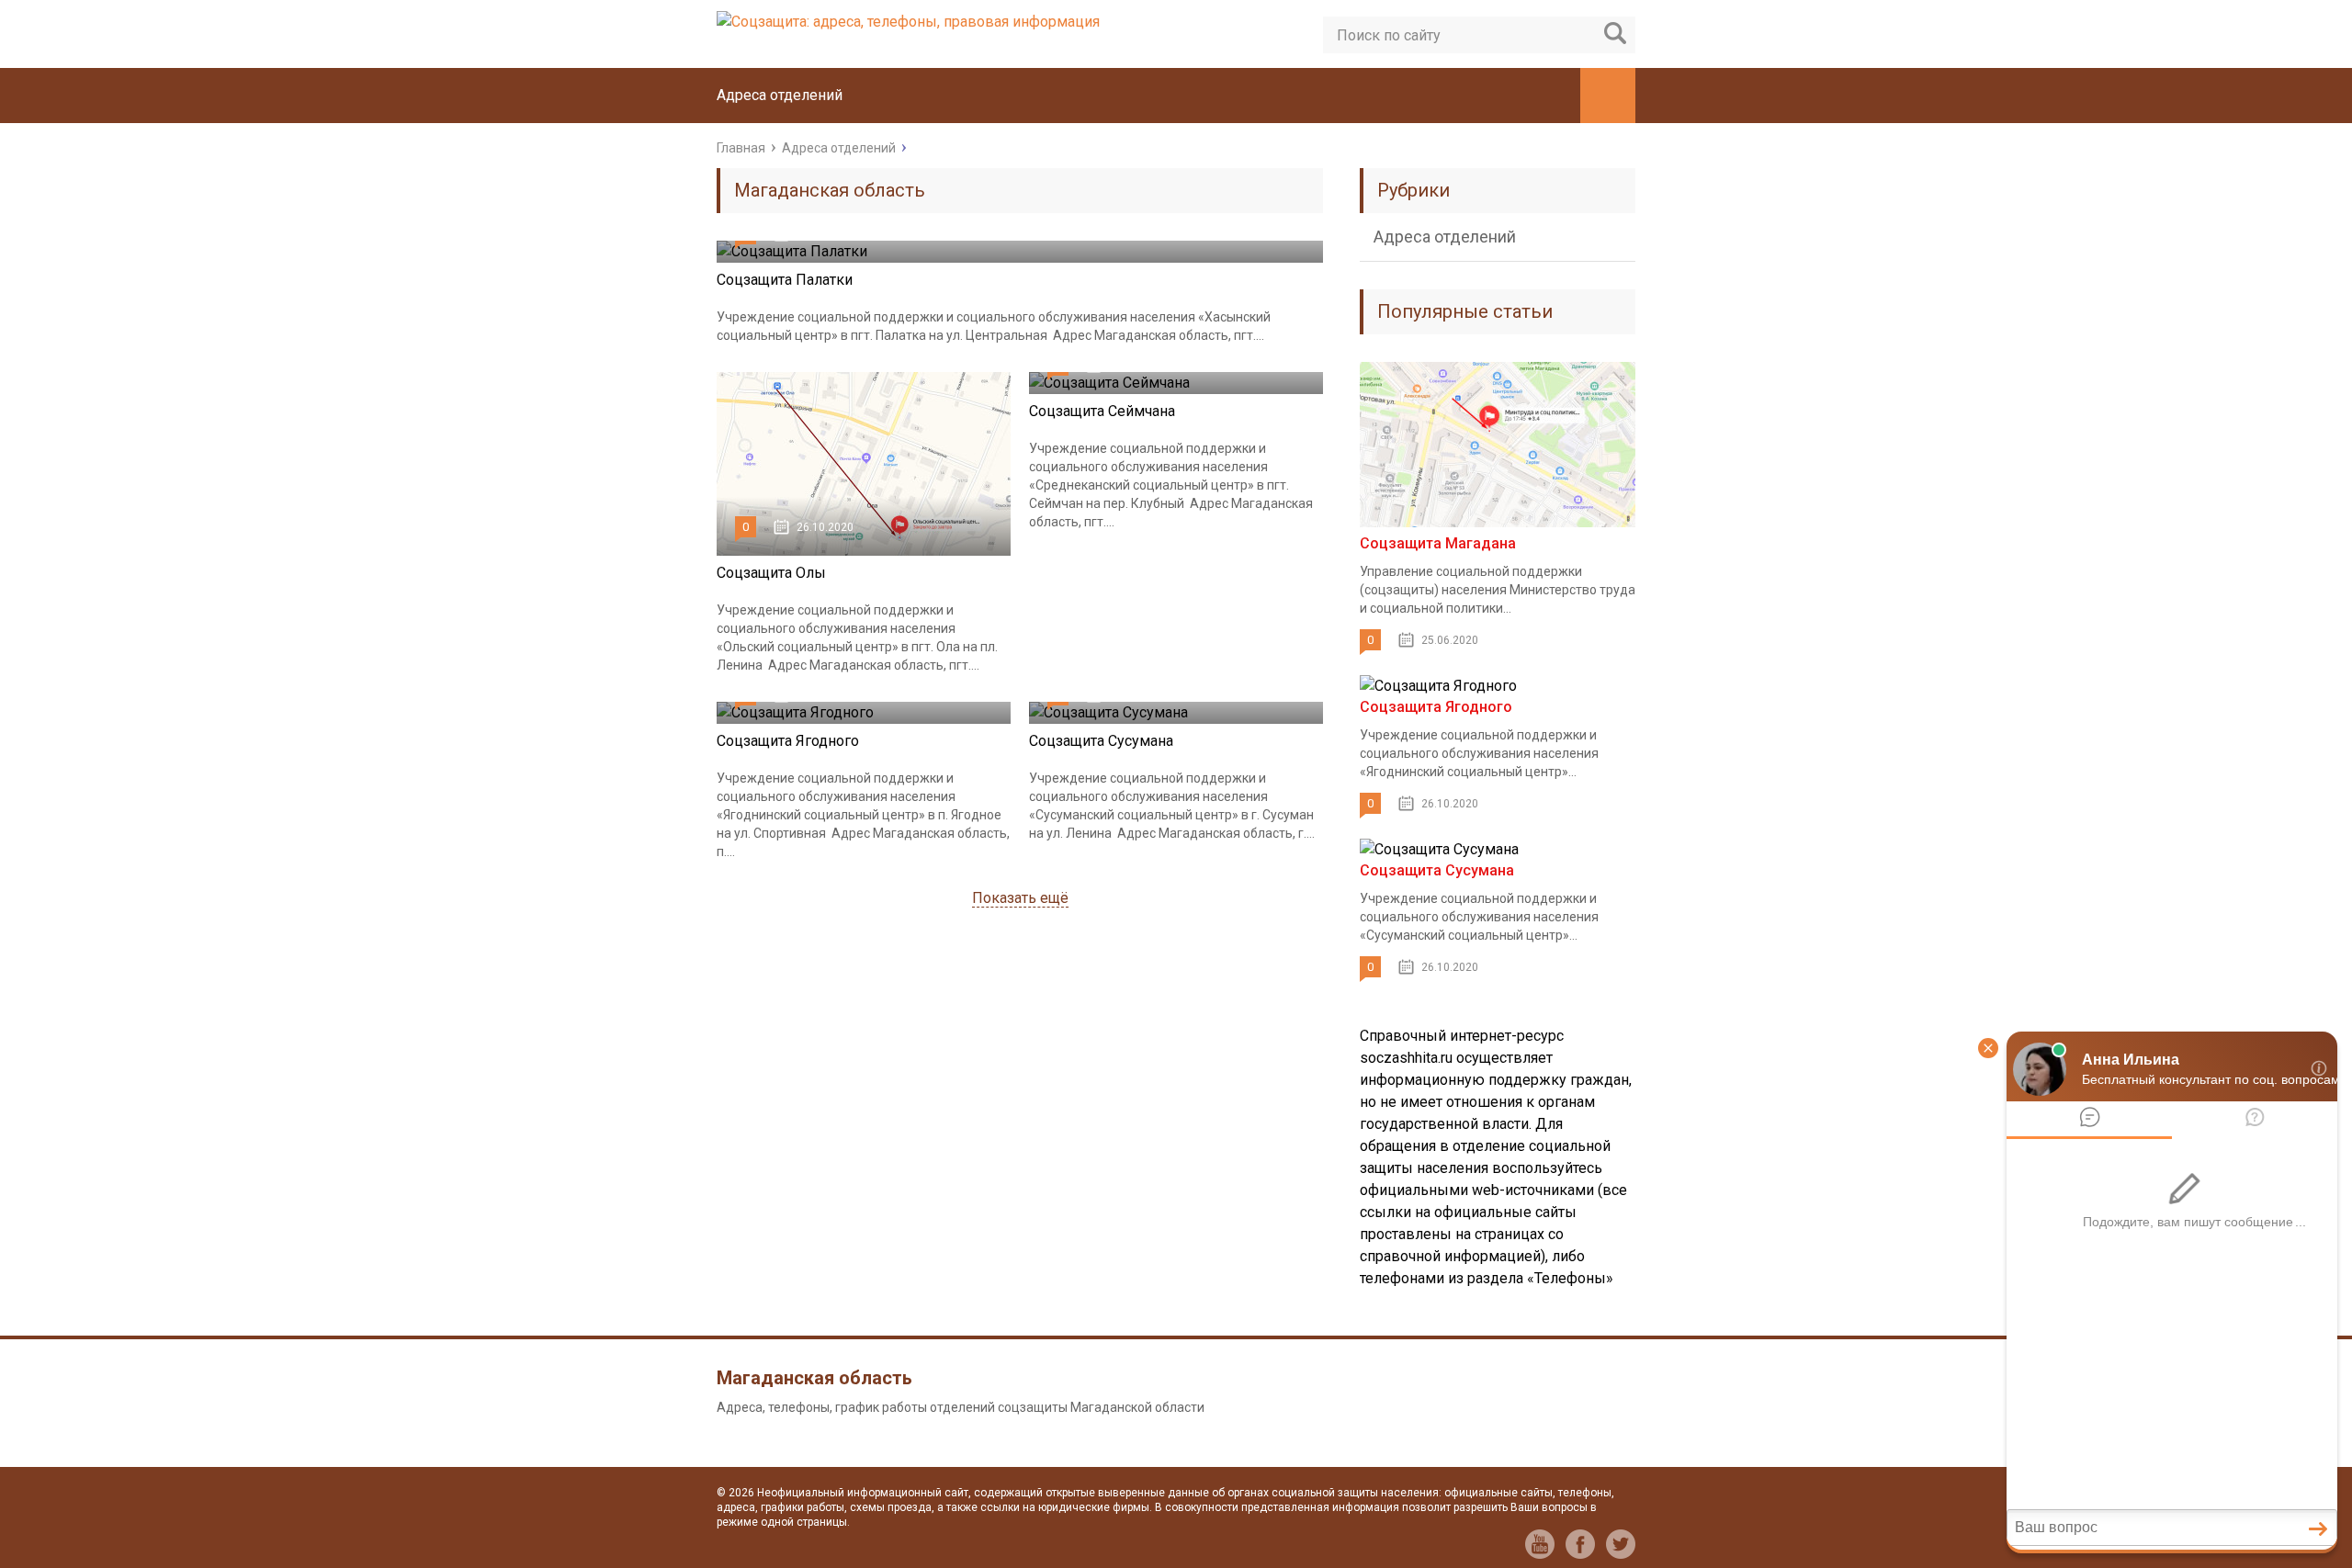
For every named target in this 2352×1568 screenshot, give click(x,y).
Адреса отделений (780, 95)
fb (1580, 1544)
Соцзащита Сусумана (1101, 741)
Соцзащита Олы (771, 573)
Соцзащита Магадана (1438, 543)
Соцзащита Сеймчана (1102, 411)
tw (1621, 1544)
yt (1540, 1544)
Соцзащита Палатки (785, 280)
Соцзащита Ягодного (788, 741)
